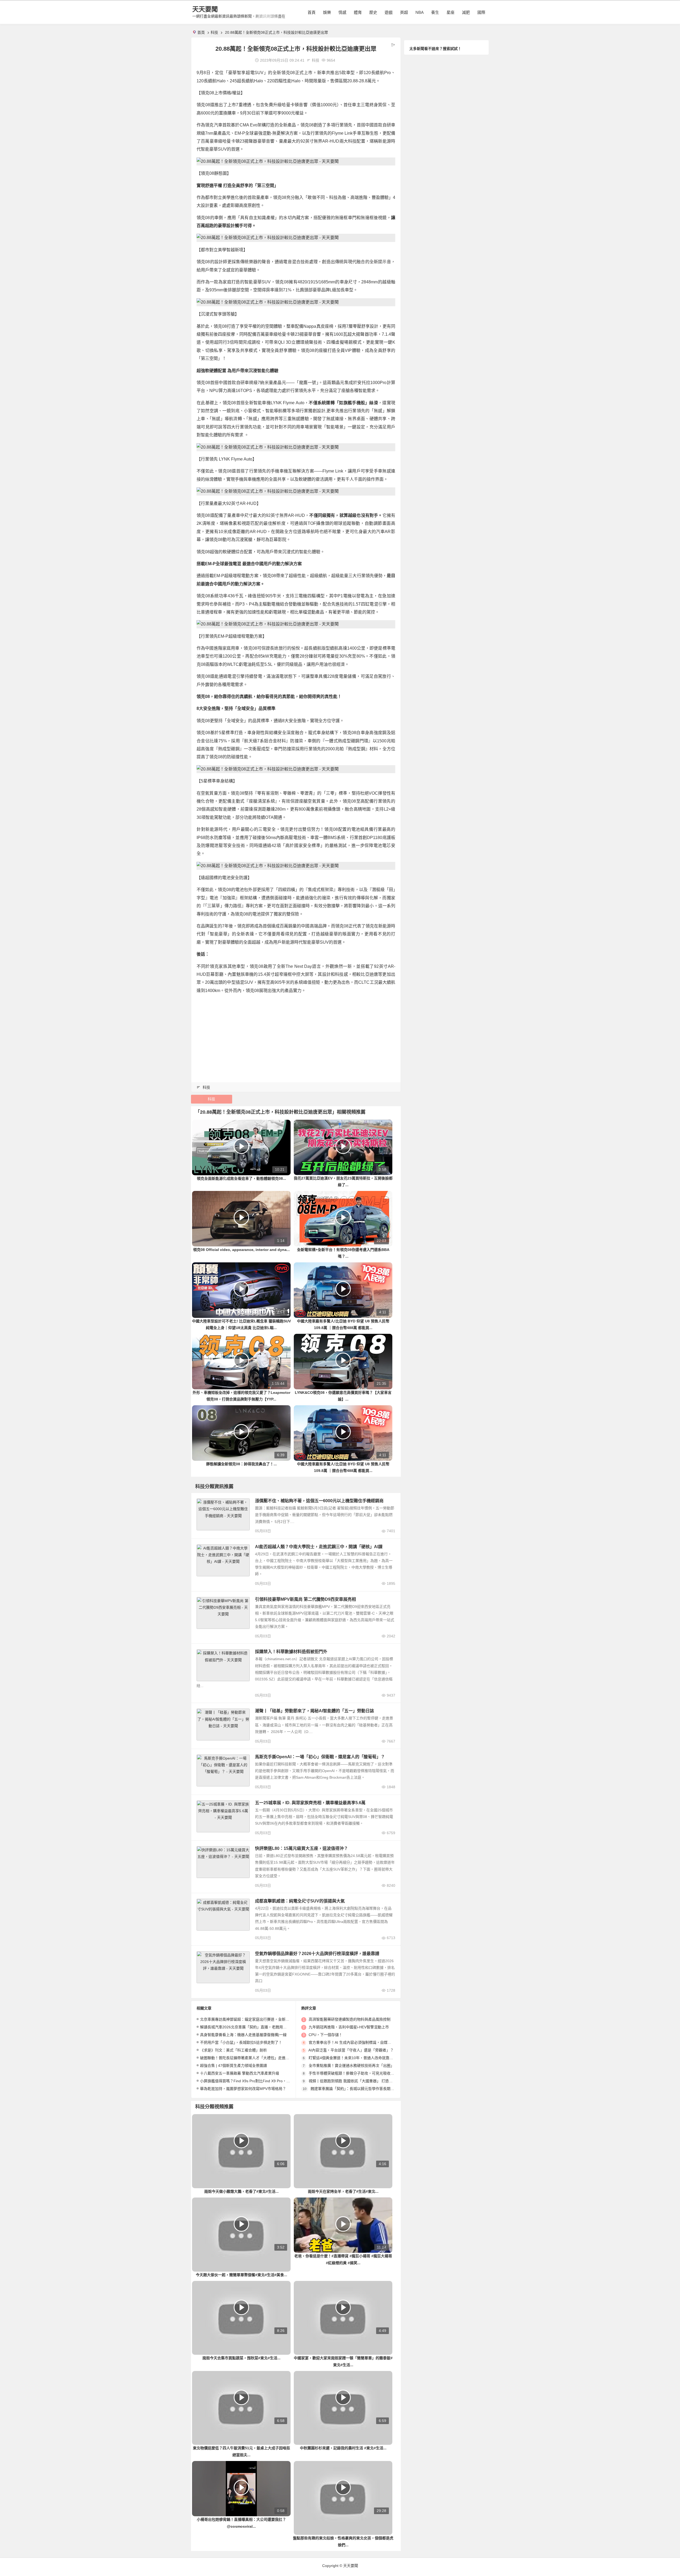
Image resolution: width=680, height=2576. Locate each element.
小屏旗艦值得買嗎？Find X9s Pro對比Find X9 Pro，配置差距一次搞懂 (258, 2081)
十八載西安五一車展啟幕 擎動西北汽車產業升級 (240, 2073)
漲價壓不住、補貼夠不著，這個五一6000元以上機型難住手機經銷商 (319, 1501)
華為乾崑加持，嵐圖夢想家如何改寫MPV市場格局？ (243, 2089)
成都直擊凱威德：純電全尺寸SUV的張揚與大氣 (300, 1901)
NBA (420, 12)
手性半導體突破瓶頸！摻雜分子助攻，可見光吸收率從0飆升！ (360, 2073)
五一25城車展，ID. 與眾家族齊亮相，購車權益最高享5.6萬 (310, 1803)
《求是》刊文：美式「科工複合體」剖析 (233, 2050)
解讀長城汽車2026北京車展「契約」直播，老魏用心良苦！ (249, 2027)
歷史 (373, 12)
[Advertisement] (296, 1036)
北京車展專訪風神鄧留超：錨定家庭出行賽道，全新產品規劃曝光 (254, 2019)
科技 (214, 32)
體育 (358, 12)
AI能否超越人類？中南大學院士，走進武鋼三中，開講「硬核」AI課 (319, 1547)
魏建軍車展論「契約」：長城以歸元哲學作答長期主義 (354, 2089)
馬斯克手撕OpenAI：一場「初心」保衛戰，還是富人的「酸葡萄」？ (320, 1757)
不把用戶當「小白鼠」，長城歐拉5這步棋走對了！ (241, 2042)
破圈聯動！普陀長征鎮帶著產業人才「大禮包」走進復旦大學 (250, 2058)
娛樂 (327, 12)
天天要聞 (205, 9)
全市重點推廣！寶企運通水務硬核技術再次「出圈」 (351, 2066)
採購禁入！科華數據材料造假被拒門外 (291, 1652)
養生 (435, 12)
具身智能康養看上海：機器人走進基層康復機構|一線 (243, 2035)
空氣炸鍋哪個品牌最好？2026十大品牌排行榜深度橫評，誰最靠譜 (317, 1954)
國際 (481, 12)
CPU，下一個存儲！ (326, 2035)
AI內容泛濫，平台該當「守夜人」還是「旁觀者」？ (351, 2050)
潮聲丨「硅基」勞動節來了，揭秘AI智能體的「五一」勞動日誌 (314, 1711)
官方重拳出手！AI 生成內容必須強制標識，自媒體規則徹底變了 (361, 2042)
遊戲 (389, 12)
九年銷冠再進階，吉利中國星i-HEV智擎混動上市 (349, 2027)
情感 (342, 12)
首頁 (312, 12)
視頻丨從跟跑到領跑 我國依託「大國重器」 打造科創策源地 (358, 2081)
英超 (404, 12)
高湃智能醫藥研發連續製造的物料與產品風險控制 (350, 2019)
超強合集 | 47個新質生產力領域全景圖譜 (233, 2066)
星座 (450, 12)
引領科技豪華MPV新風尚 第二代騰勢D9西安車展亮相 (305, 1599)
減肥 (466, 12)
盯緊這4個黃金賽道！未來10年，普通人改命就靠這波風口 (356, 2058)
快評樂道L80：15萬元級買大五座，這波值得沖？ (301, 1848)
